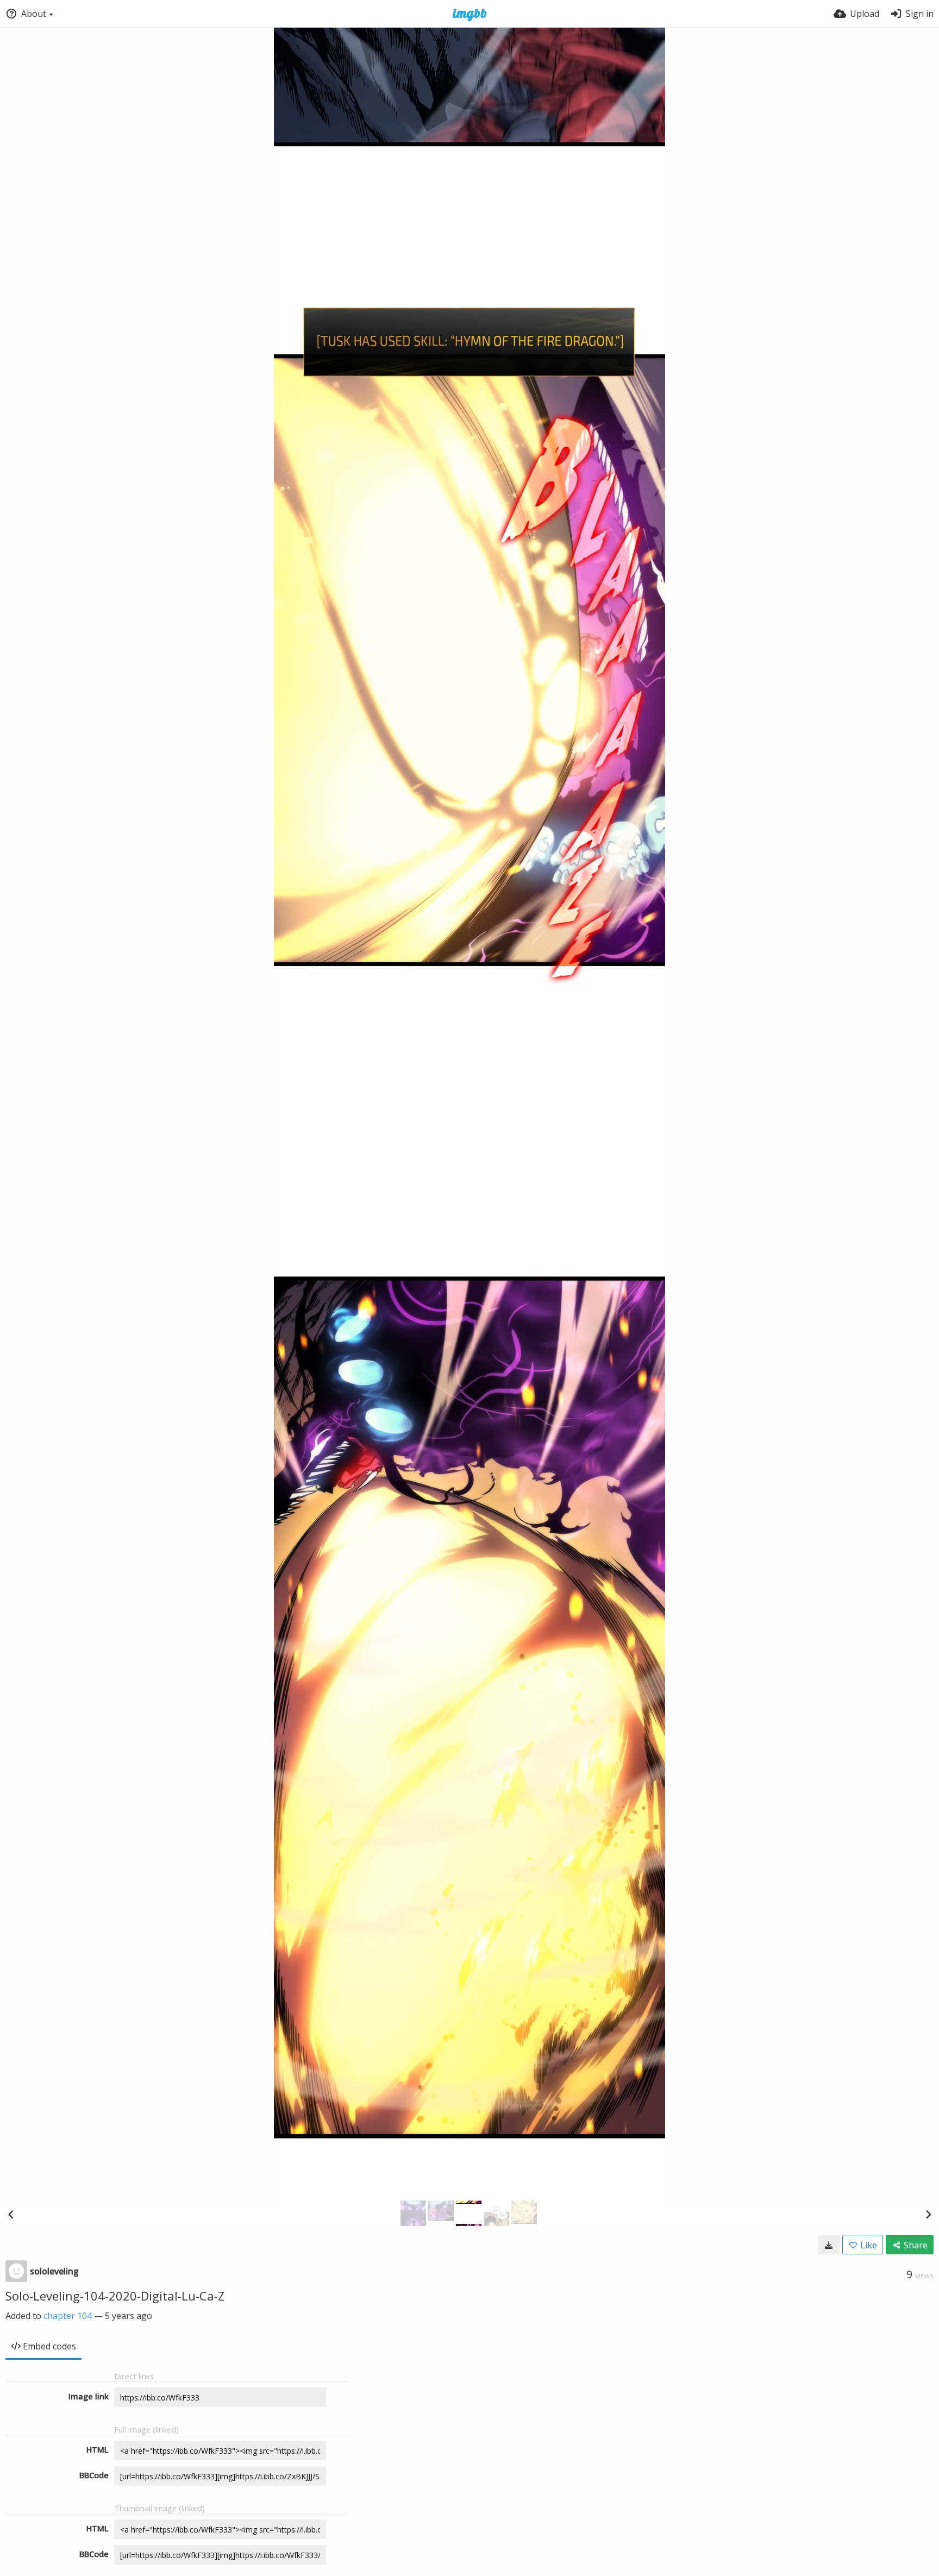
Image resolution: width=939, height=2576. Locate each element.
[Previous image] (11, 2214)
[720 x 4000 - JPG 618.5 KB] (829, 2245)
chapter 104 (68, 2316)
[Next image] (928, 2214)
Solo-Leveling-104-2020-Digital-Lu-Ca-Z (115, 2296)
